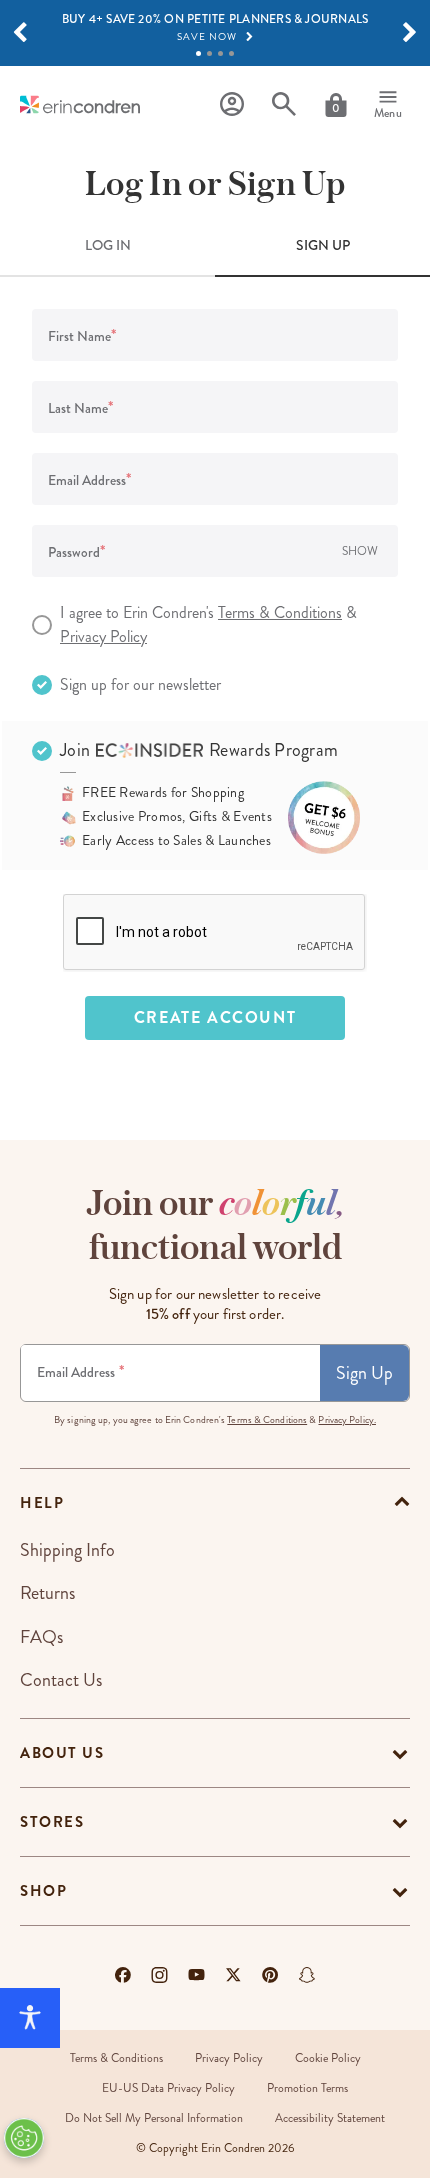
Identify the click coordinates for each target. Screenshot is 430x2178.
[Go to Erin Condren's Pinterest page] (270, 1975)
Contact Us (61, 1680)
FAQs (41, 1637)
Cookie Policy (328, 2058)
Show (360, 551)
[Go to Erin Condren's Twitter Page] (233, 1975)
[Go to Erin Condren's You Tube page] (196, 1975)
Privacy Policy (103, 636)
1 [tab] (198, 53)
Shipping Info (67, 1550)
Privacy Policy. (347, 1420)
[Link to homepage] (80, 104)
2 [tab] (209, 53)
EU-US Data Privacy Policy (168, 2088)
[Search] (284, 104)
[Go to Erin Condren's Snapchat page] (307, 1975)
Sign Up (364, 1373)
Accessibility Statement (330, 2118)
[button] (20, 33)
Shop (43, 1891)
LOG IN (108, 245)
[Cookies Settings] (24, 2138)
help (42, 1503)
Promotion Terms (307, 2088)
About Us (62, 1753)
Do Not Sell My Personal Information (154, 2118)
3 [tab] (220, 53)
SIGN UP (323, 245)
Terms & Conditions (280, 612)
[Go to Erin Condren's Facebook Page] (123, 1975)
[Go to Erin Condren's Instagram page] (159, 1975)
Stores (52, 1822)
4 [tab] (231, 53)
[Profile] (232, 104)
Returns (47, 1593)
